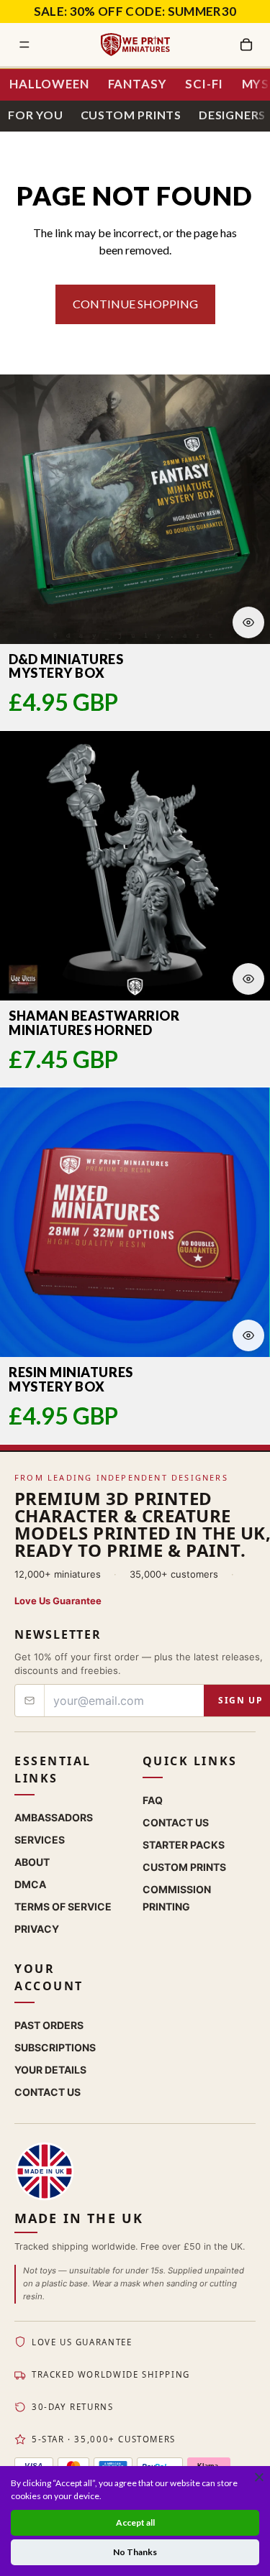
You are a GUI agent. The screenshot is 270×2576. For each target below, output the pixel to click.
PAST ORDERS (49, 2025)
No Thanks (135, 2552)
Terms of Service (63, 1906)
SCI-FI (204, 84)
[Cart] (246, 45)
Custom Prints (131, 115)
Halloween (49, 84)
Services (40, 1840)
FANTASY (138, 84)
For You (36, 115)
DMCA (30, 1884)
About (32, 1862)
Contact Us (176, 1822)
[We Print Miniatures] (135, 45)
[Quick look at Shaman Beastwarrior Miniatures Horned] (248, 979)
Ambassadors (54, 1817)
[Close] (259, 2477)
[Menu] (24, 45)
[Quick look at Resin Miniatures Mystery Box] (248, 1335)
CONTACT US (48, 2092)
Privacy (37, 1929)
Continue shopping (135, 304)
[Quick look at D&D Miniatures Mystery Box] (248, 622)
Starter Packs (184, 1845)
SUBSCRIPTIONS (55, 2047)
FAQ (153, 1800)
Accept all (135, 2522)
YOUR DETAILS (50, 2070)
